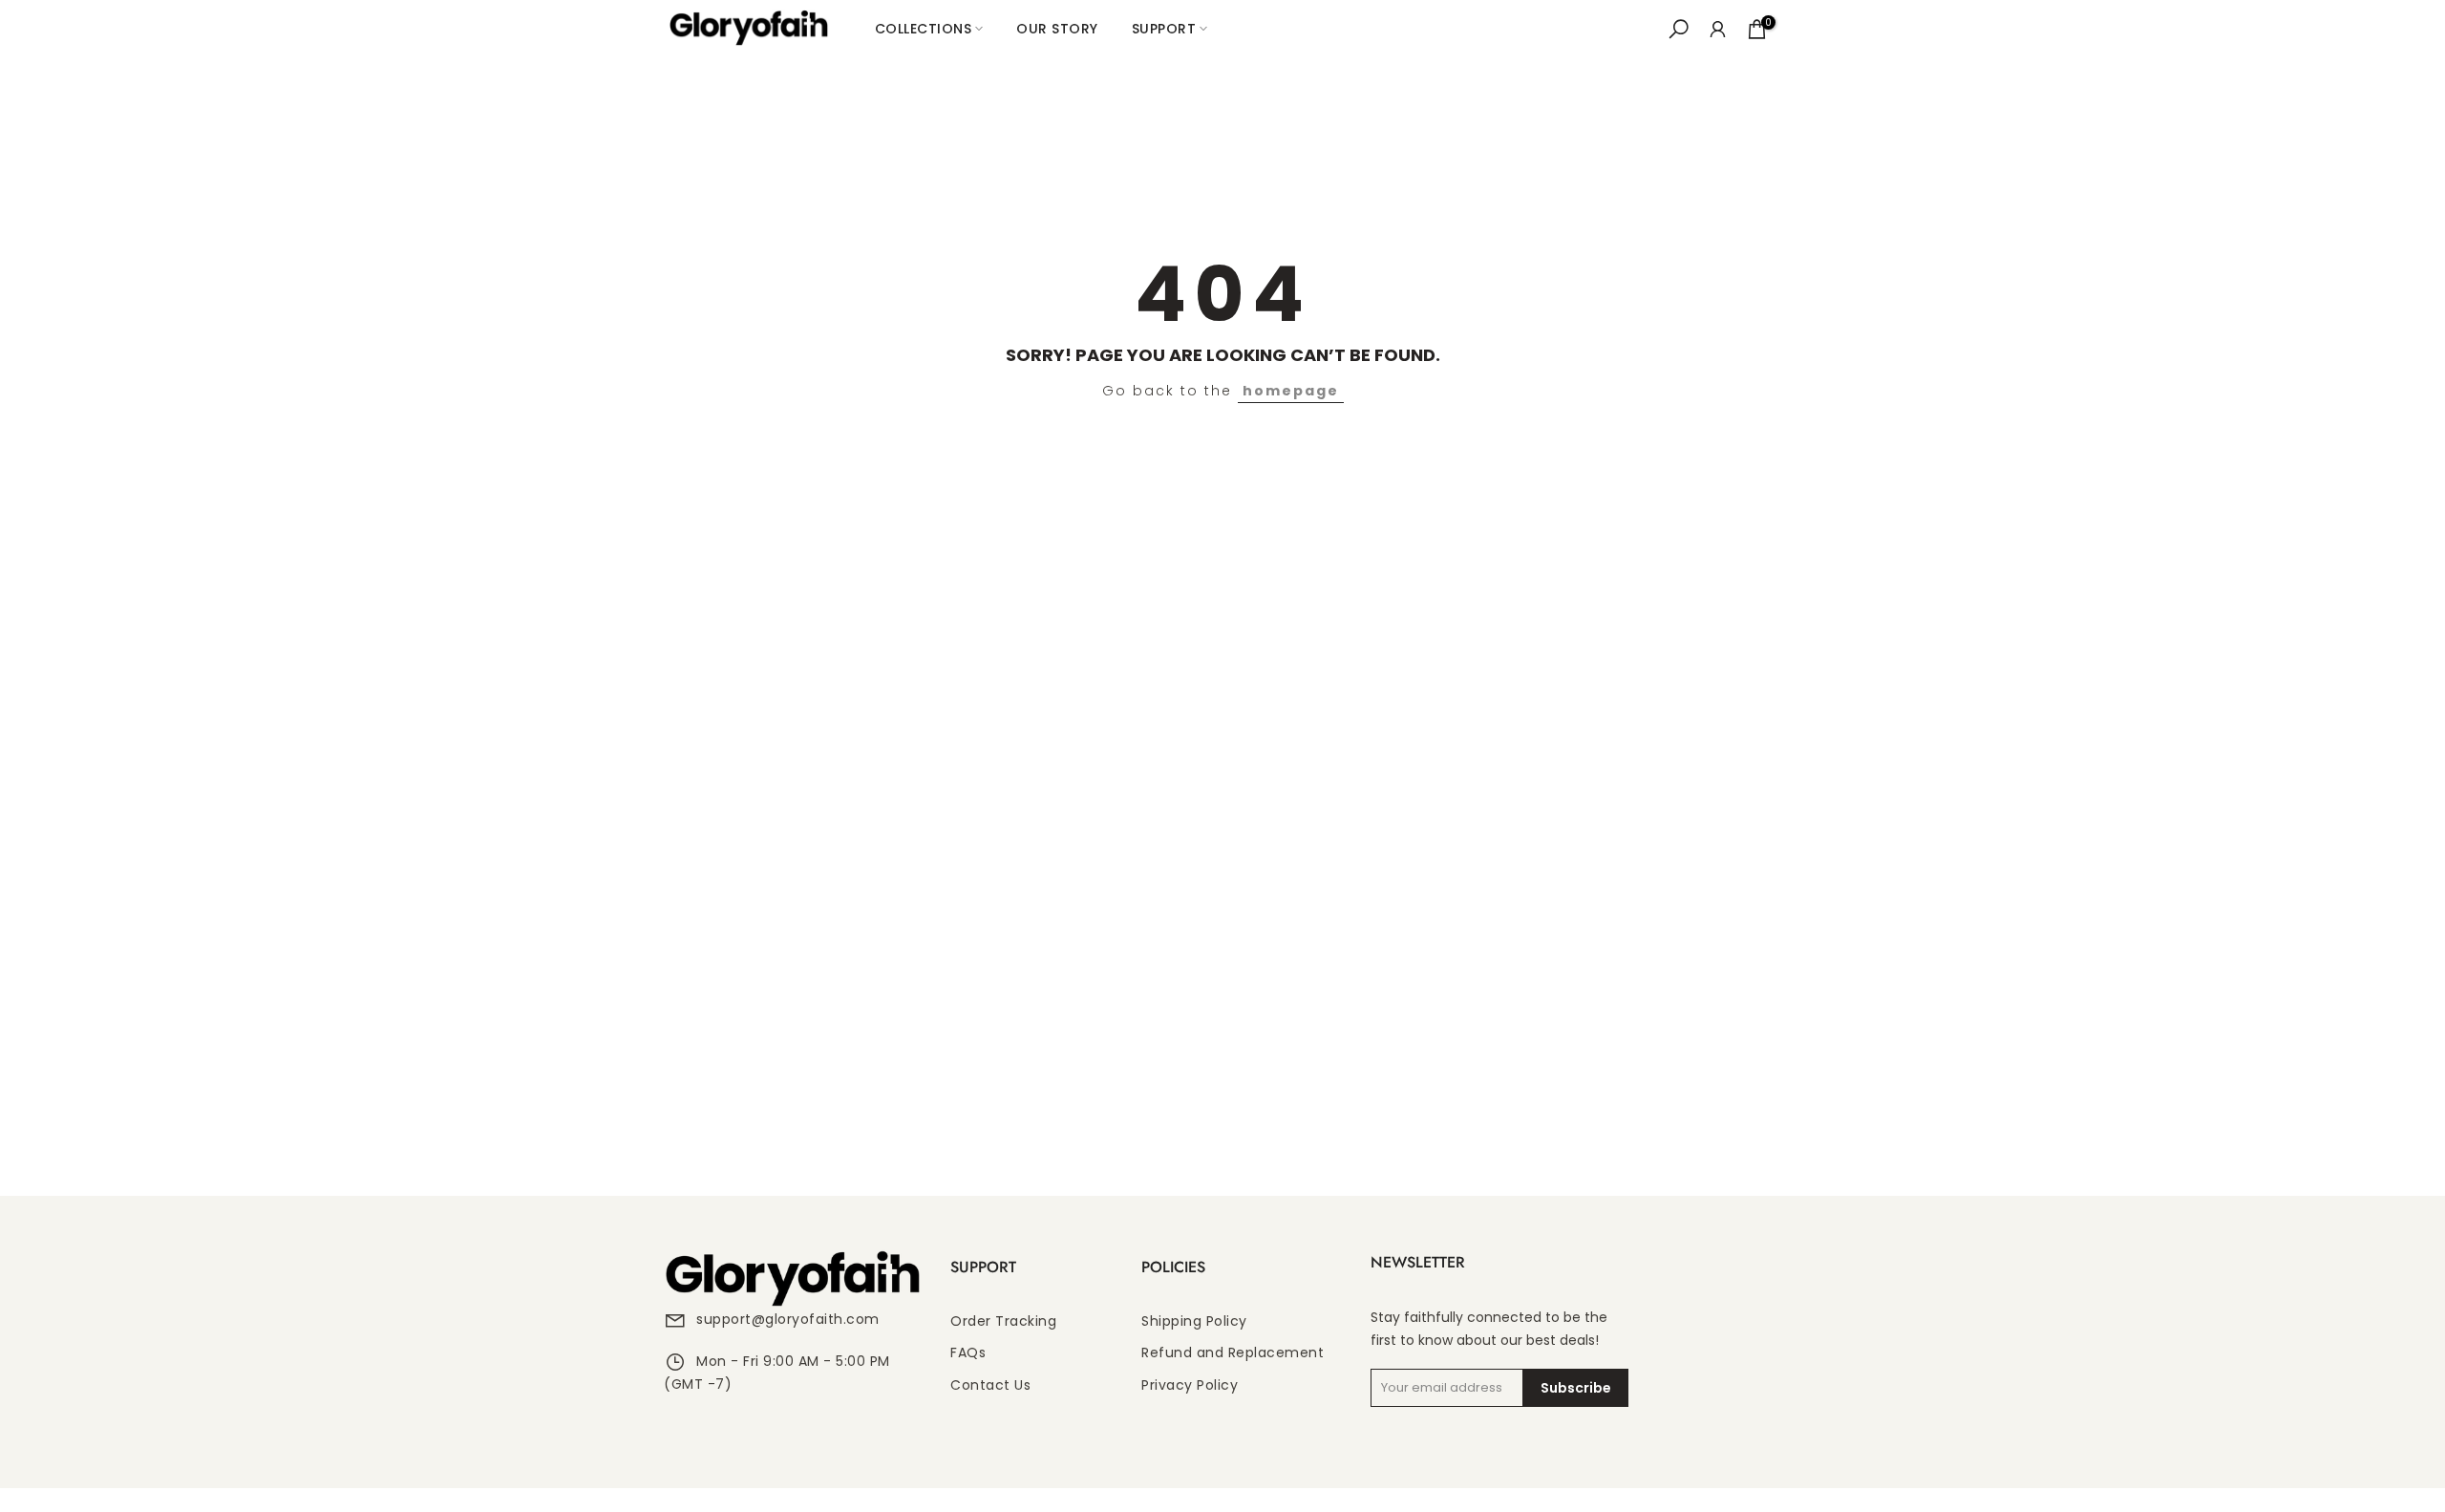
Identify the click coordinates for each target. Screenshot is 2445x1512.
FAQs (968, 1353)
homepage (1291, 391)
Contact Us (990, 1385)
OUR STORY (1057, 29)
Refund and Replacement (1233, 1353)
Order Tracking (1003, 1321)
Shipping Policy (1194, 1321)
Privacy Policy (1190, 1385)
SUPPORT (1164, 29)
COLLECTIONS (924, 29)
